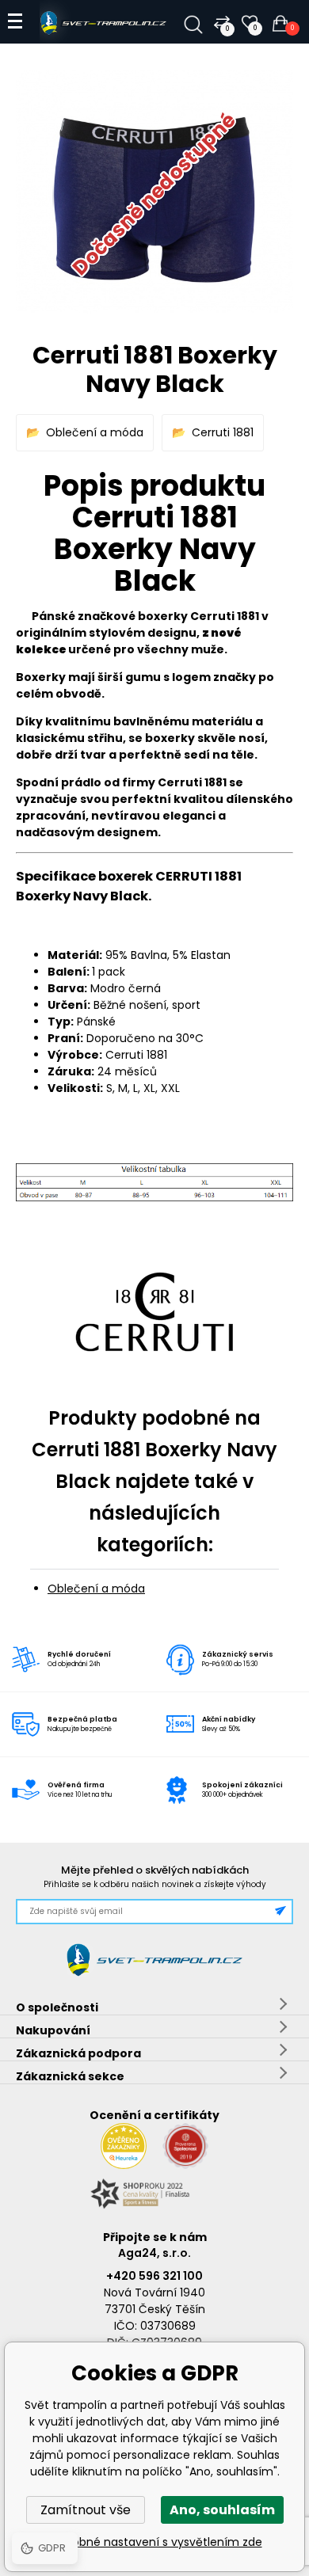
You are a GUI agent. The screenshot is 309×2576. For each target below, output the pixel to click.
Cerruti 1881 (223, 432)
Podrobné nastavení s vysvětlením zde (155, 2542)
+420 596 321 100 (154, 2276)
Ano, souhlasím (222, 2510)
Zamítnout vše (86, 2510)
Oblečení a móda (95, 432)
